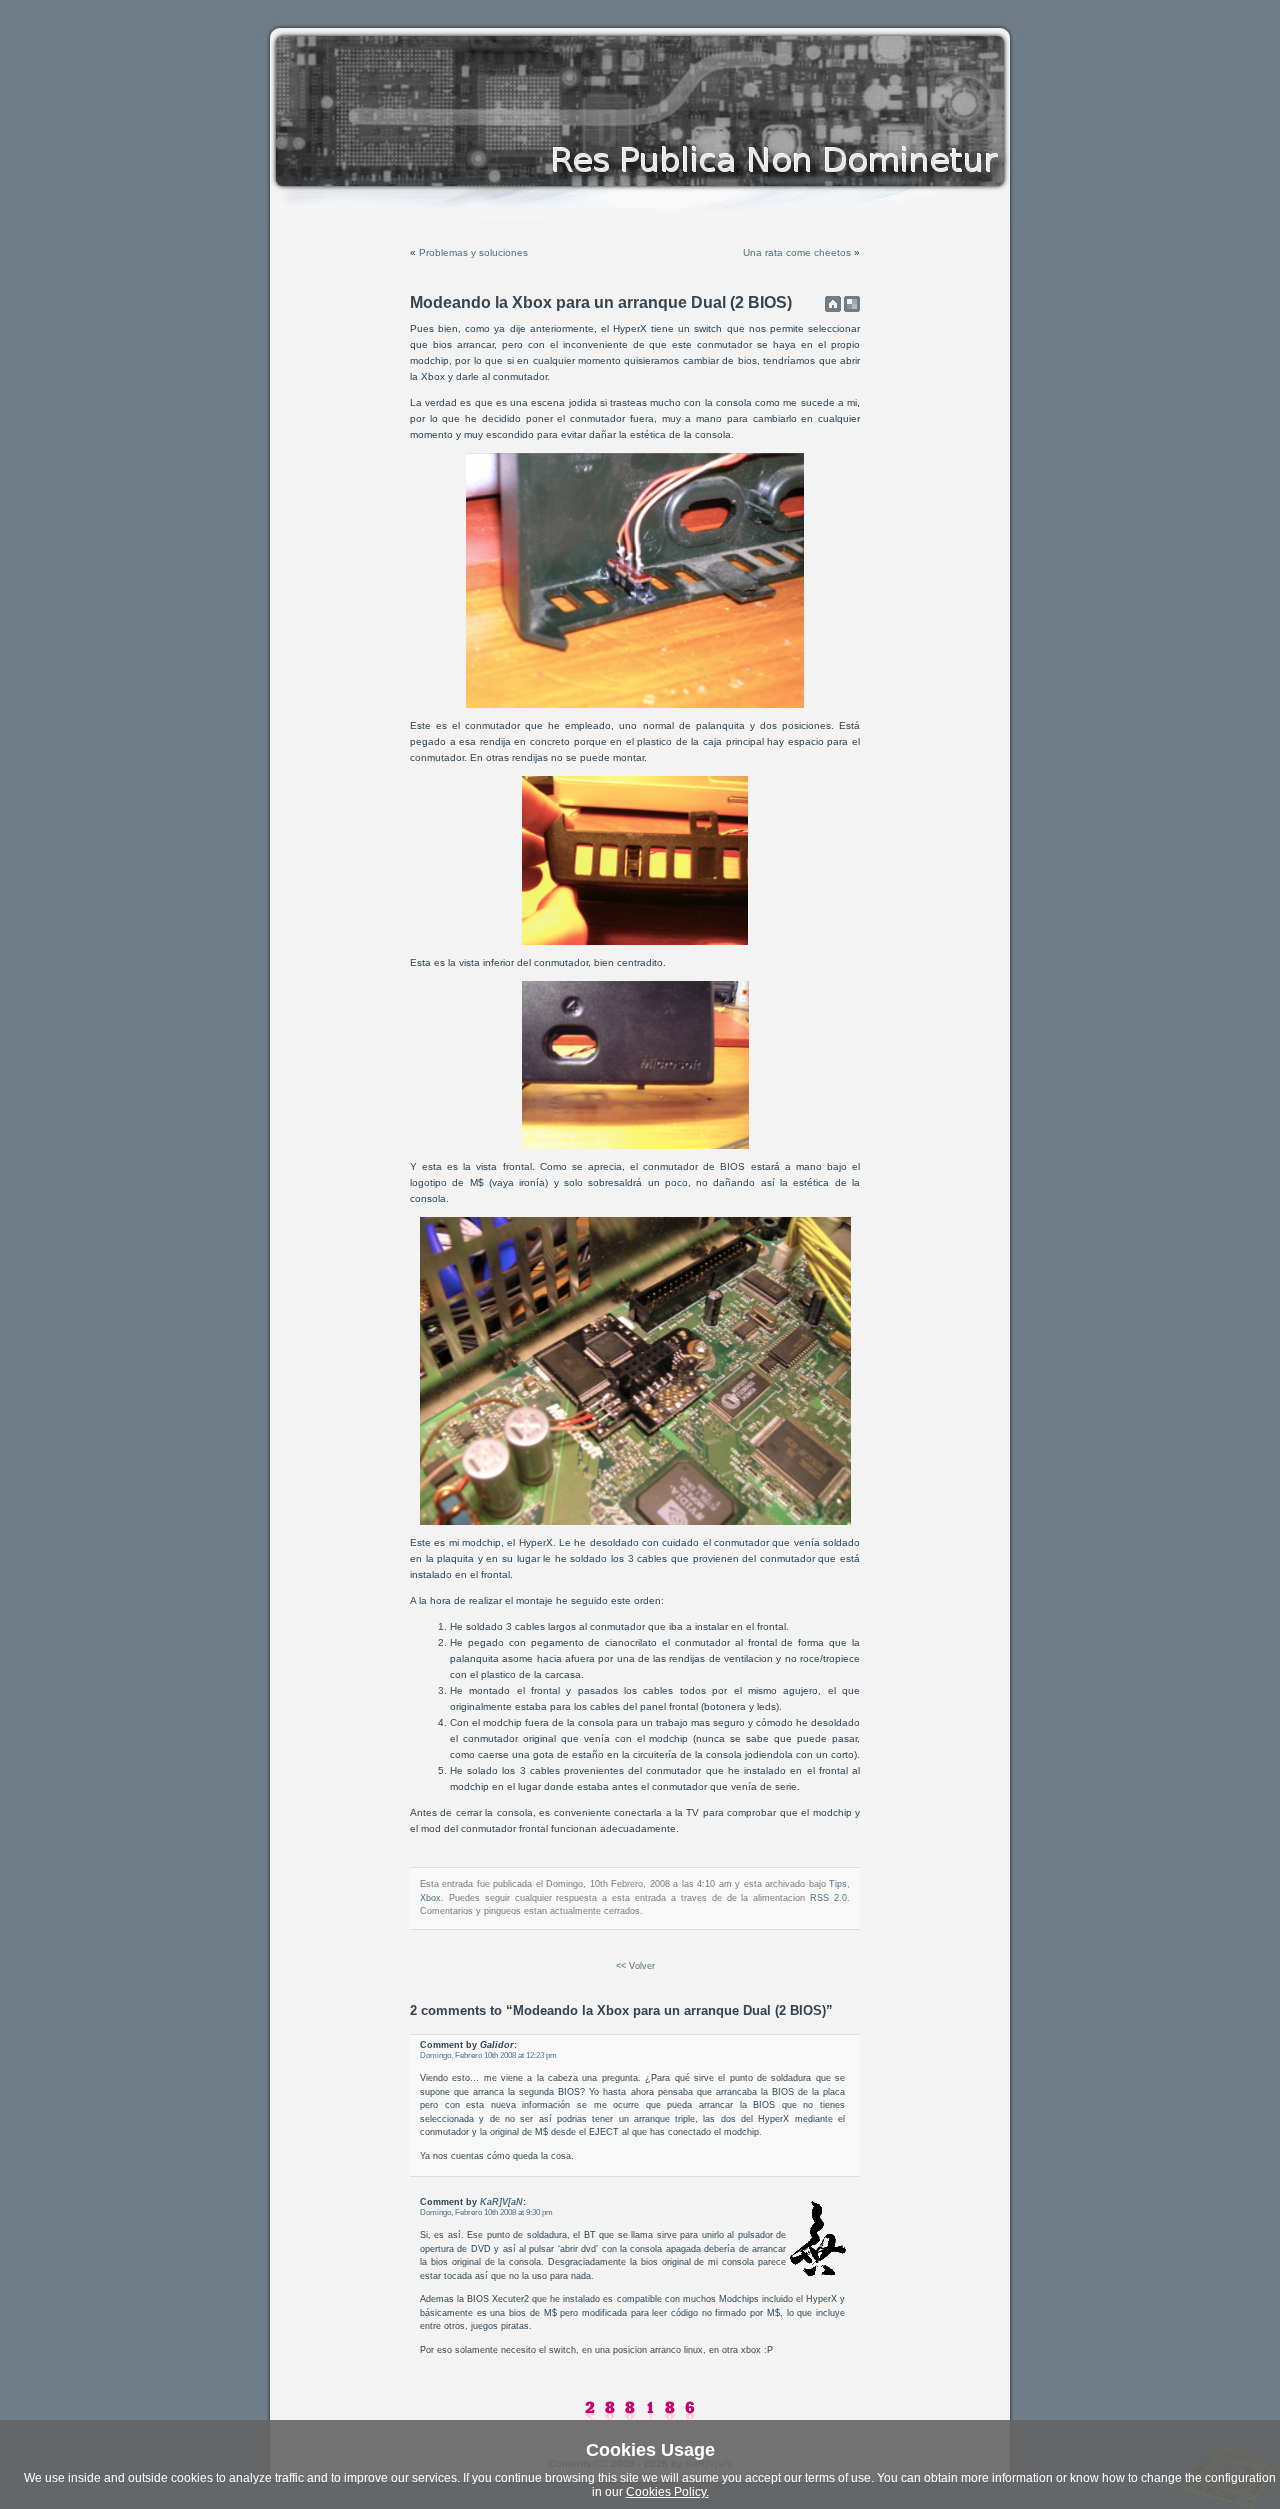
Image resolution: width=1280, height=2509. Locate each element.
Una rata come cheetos (797, 252)
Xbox (430, 1898)
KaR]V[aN (501, 2202)
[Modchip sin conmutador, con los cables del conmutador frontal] (635, 1521)
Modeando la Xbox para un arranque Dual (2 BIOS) (601, 302)
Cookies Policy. (667, 2492)
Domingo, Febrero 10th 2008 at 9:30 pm (486, 2212)
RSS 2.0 (828, 1898)
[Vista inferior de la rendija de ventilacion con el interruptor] (635, 941)
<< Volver (635, 1966)
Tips (838, 1884)
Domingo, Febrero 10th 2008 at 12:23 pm (488, 2055)
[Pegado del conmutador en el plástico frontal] (635, 704)
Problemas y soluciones (473, 252)
